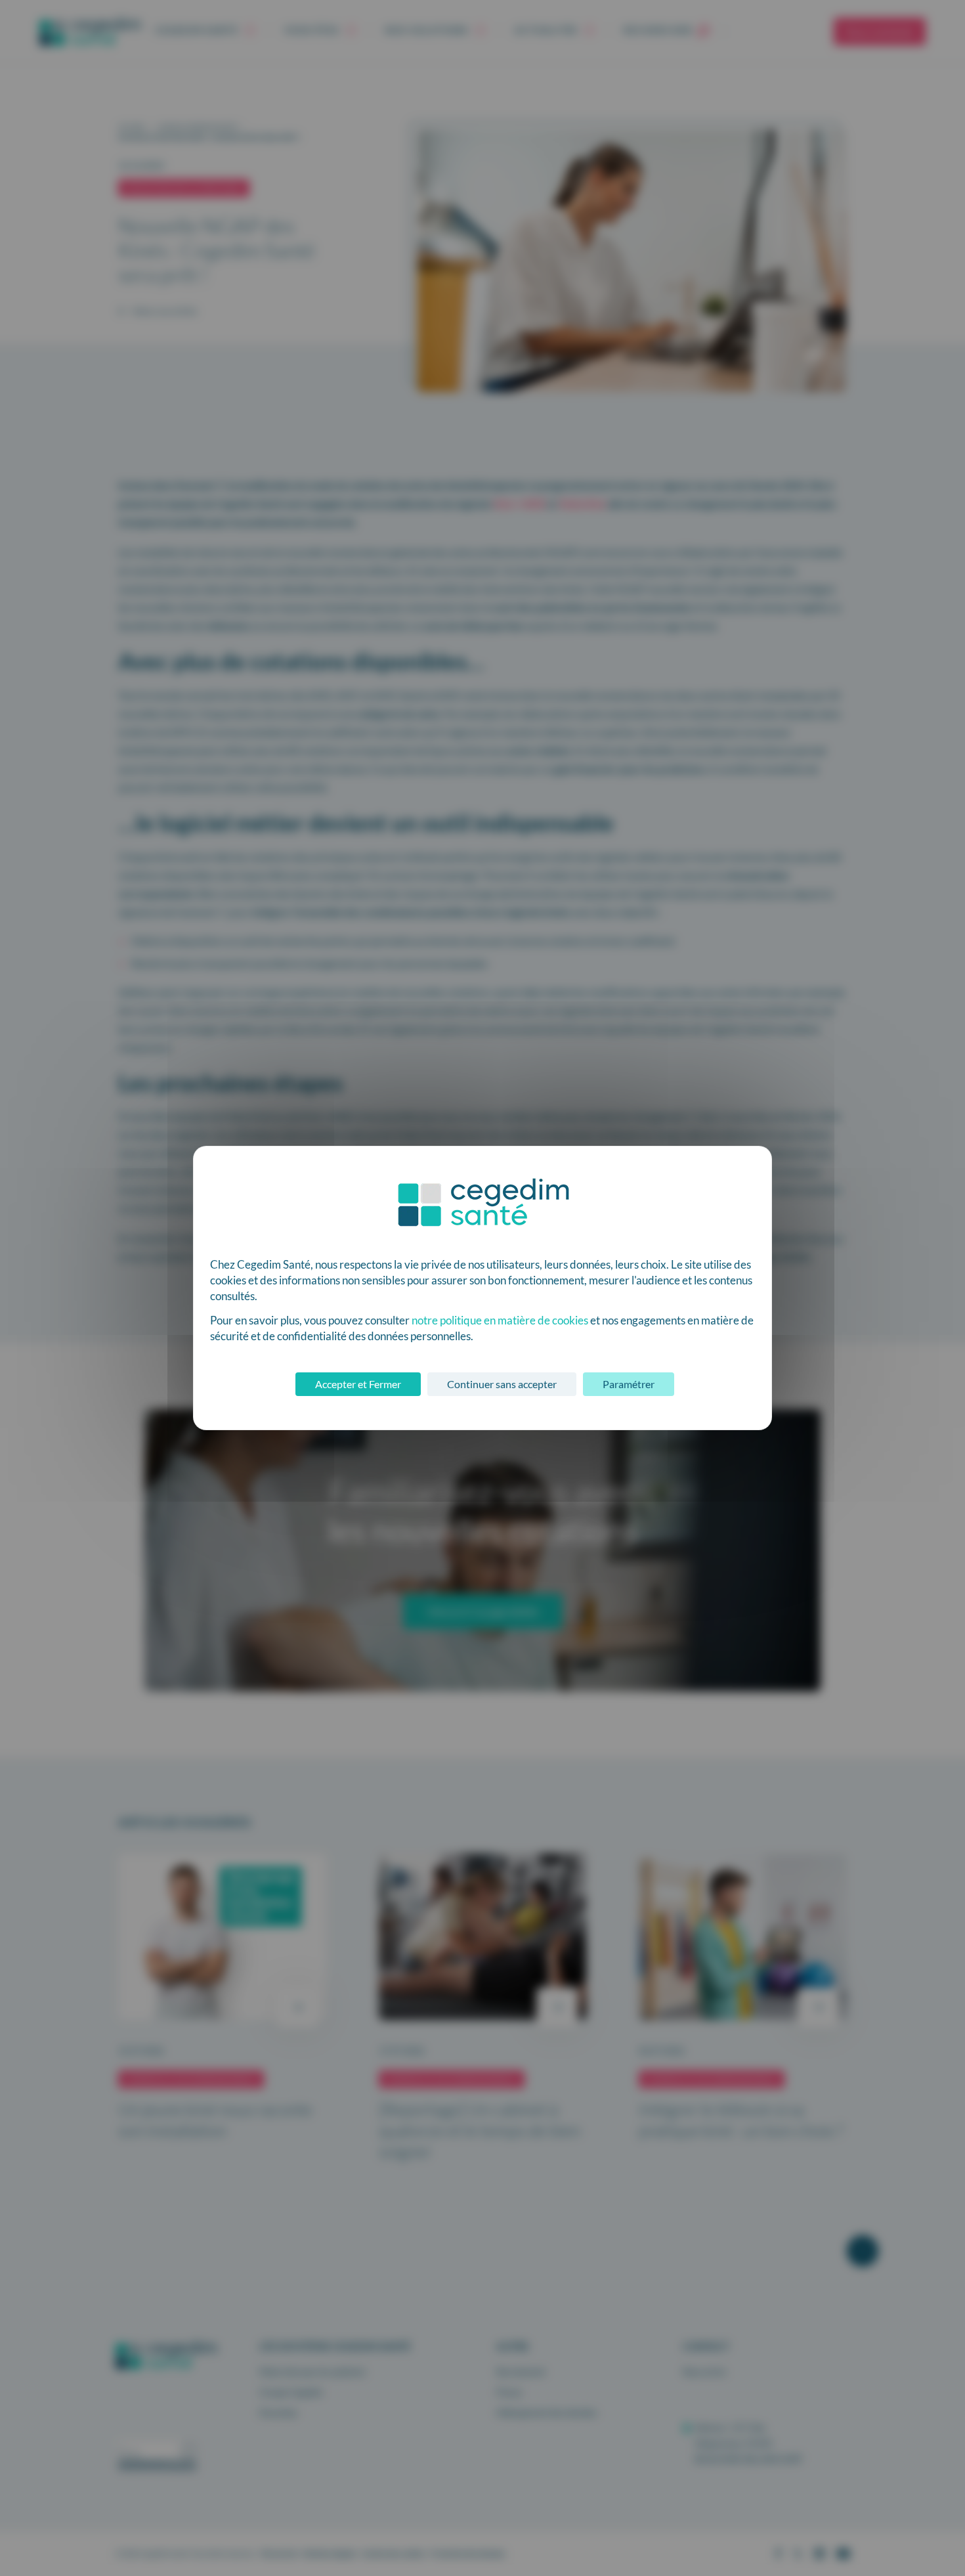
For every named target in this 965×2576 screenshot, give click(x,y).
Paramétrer (629, 1384)
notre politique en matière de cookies (500, 1320)
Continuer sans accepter (502, 1384)
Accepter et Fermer (358, 1384)
